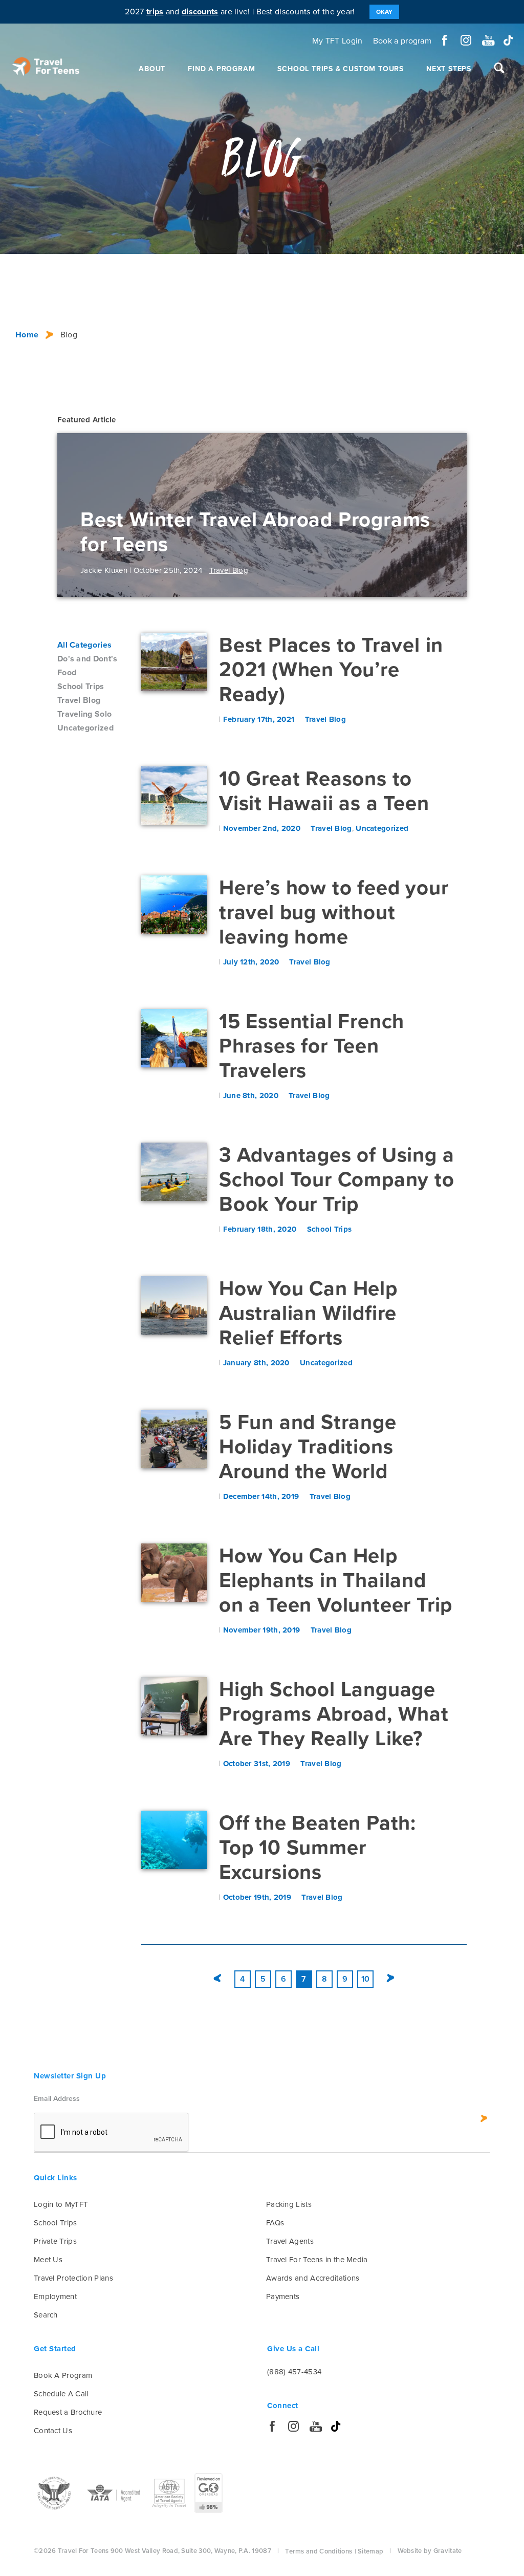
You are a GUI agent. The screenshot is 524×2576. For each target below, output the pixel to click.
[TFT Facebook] (445, 40)
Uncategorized (85, 728)
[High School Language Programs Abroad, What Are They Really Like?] (174, 1706)
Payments (283, 2296)
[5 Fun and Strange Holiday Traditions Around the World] (174, 1439)
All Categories (84, 645)
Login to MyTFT (61, 2204)
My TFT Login (337, 41)
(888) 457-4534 (294, 2372)
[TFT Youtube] (487, 40)
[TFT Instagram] (466, 40)
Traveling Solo (84, 714)
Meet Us (48, 2260)
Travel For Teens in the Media (317, 2260)
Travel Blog (79, 700)
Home (27, 335)
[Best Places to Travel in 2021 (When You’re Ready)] (174, 662)
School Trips (81, 686)
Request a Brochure (68, 2412)
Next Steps (449, 69)
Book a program (402, 41)
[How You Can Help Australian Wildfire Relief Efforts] (174, 1305)
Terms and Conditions (319, 2551)
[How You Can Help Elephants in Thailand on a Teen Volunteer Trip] (174, 1573)
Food (67, 673)
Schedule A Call (61, 2394)
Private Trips (55, 2241)
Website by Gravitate (430, 2551)
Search (46, 2315)
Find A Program (221, 69)
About (152, 69)
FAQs (275, 2223)
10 (366, 1979)
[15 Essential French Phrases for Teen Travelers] (174, 1038)
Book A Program (63, 2375)
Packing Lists (289, 2204)
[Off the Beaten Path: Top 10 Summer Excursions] (174, 1840)
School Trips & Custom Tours (341, 69)
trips (155, 12)
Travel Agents (290, 2241)
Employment (55, 2296)
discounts (200, 12)
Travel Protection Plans (73, 2278)
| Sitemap (369, 2551)
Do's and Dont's (88, 659)
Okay (384, 12)
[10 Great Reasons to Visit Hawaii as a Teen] (174, 796)
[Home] (46, 67)
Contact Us (53, 2431)
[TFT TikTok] (508, 40)
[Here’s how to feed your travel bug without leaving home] (174, 905)
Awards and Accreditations (313, 2278)
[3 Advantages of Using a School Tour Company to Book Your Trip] (174, 1172)
